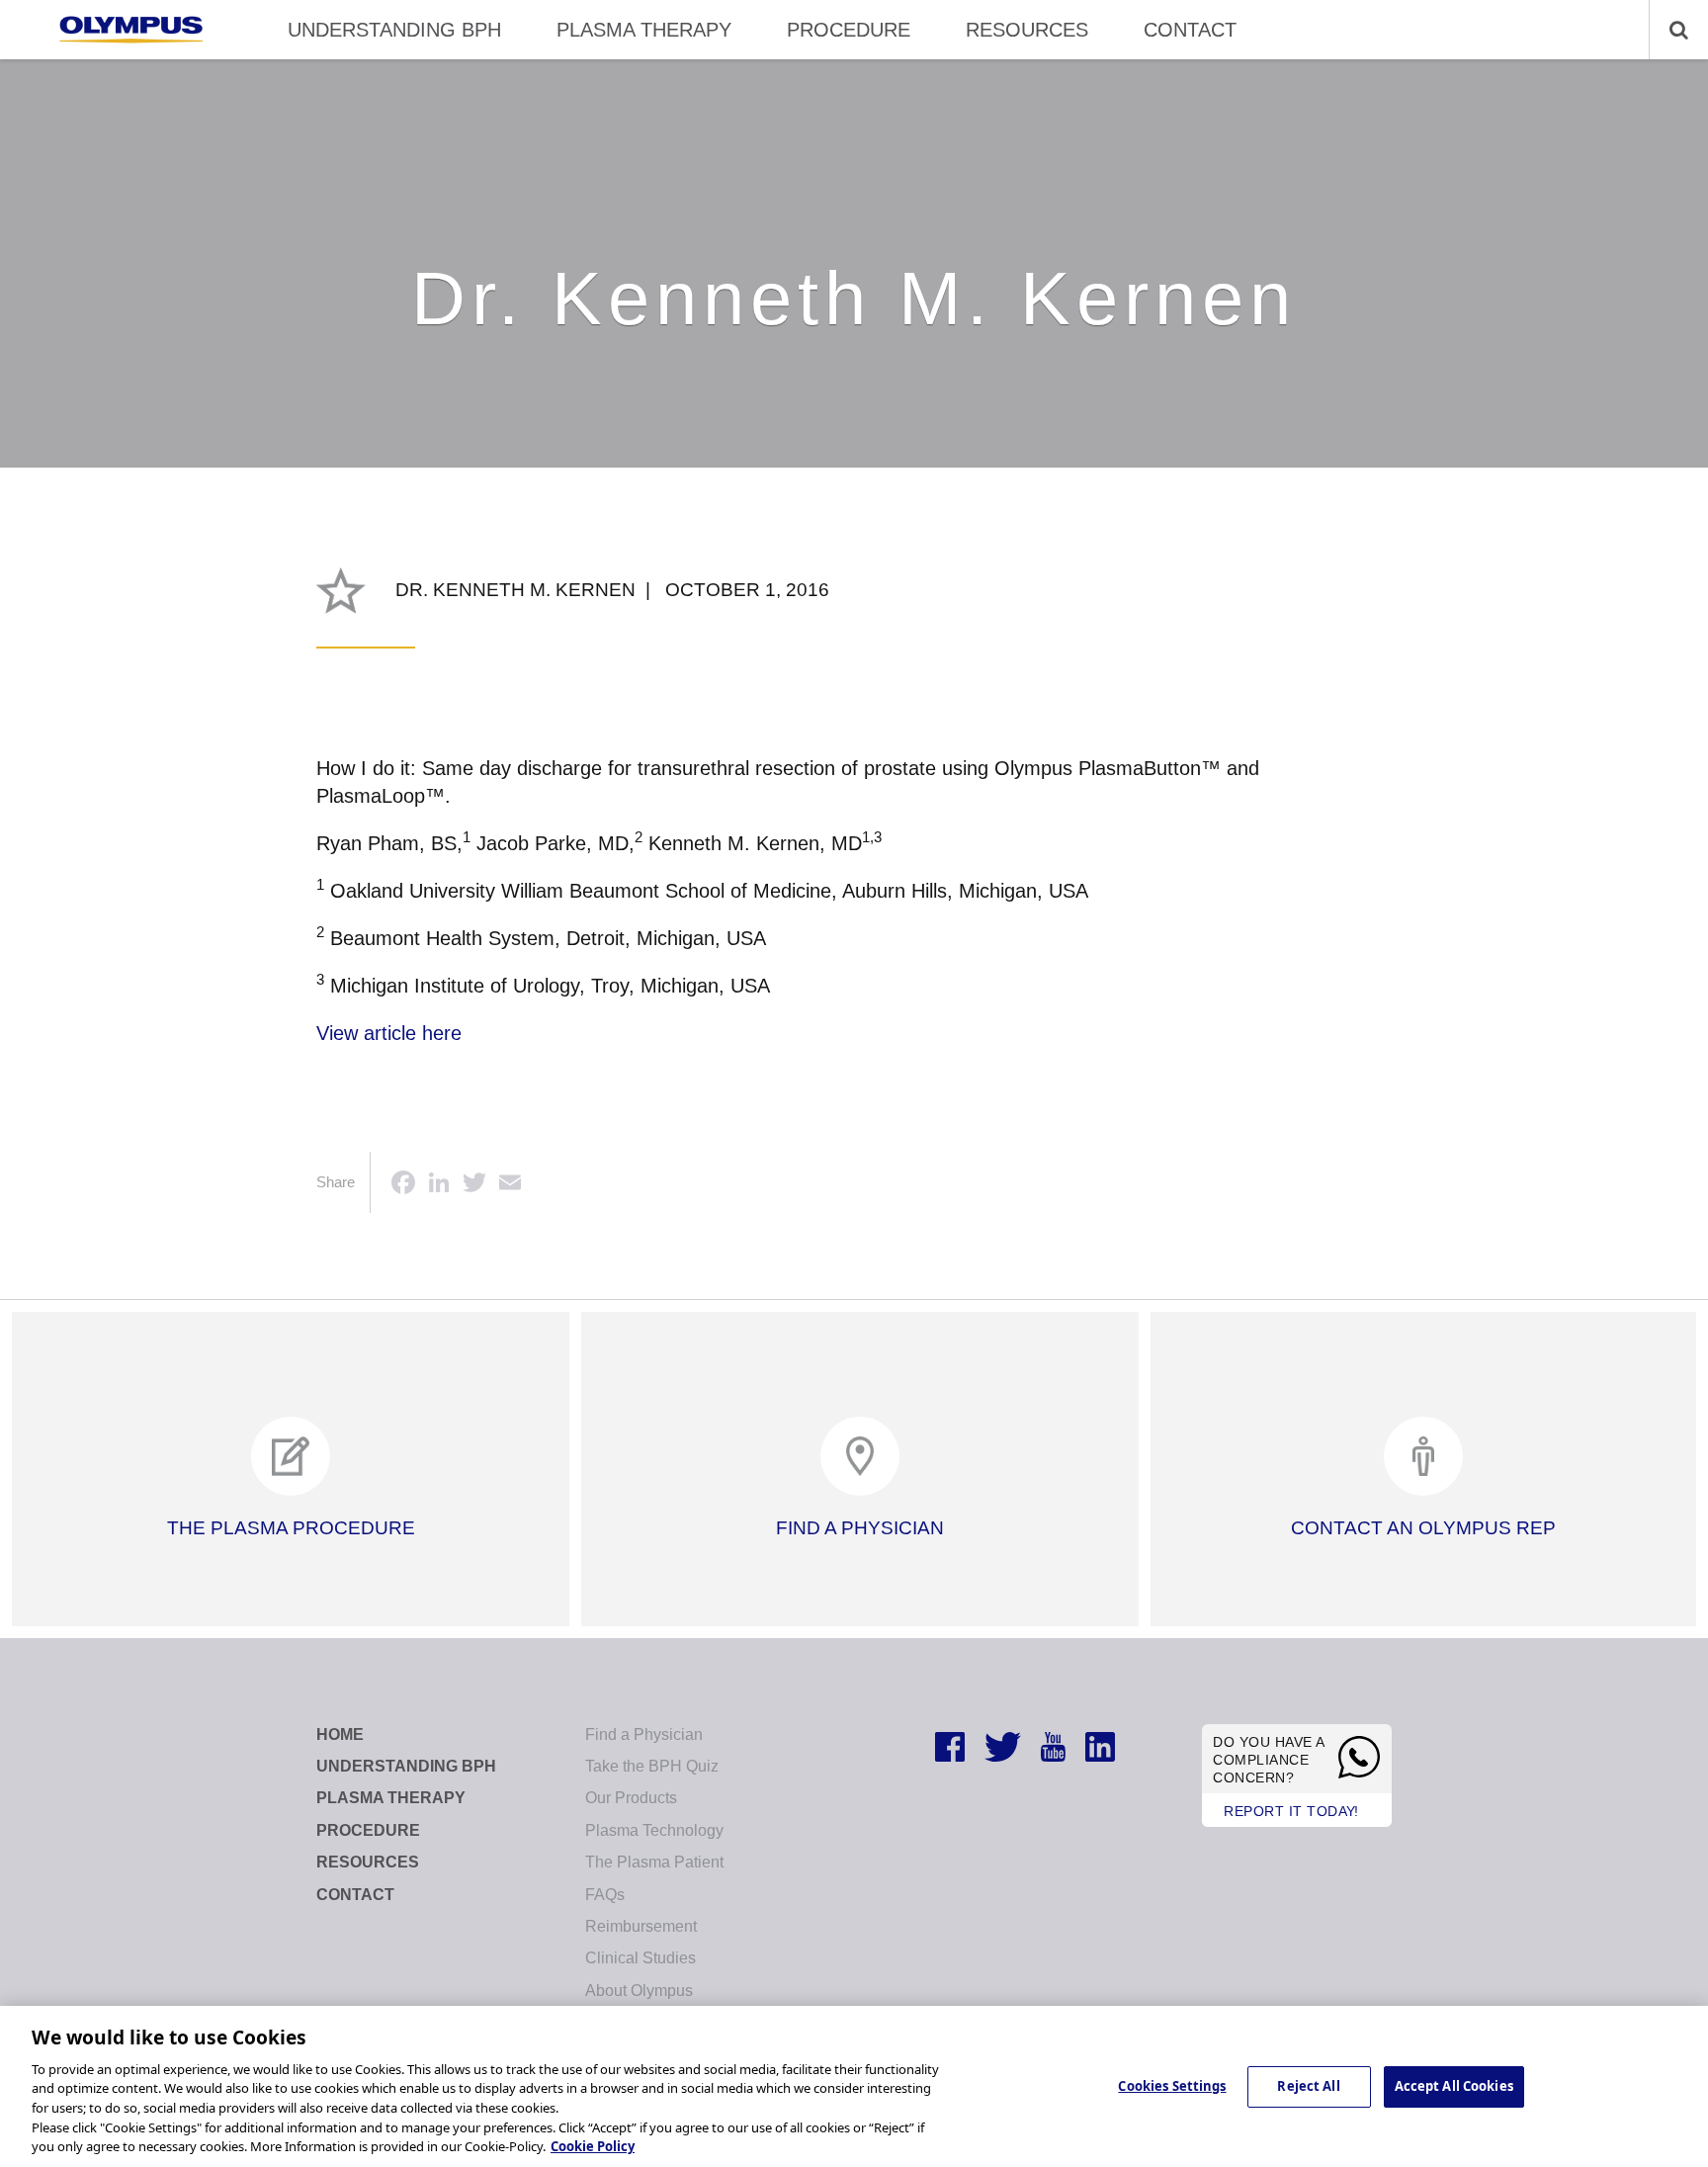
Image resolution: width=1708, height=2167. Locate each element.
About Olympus (639, 1991)
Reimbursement (641, 1926)
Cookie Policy (593, 2146)
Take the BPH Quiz (652, 1766)
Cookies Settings (1172, 2086)
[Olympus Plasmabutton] (131, 30)
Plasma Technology (654, 1830)
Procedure (849, 30)
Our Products (631, 1798)
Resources (1027, 30)
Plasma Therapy (644, 30)
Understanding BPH (394, 30)
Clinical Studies (640, 1958)
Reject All (1308, 2086)
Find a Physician (644, 1734)
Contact (1190, 30)
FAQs (605, 1895)
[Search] (1668, 30)
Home (340, 1734)
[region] (854, 2086)
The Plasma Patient (654, 1862)
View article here (389, 1033)
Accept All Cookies (1454, 2086)
